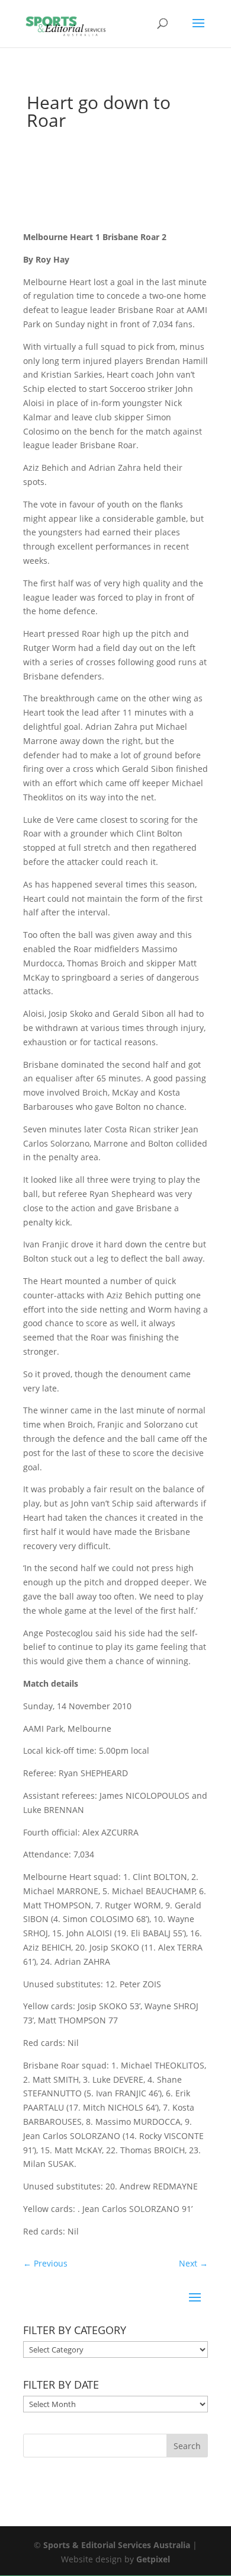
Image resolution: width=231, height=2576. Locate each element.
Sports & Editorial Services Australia (117, 2545)
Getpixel (153, 2559)
